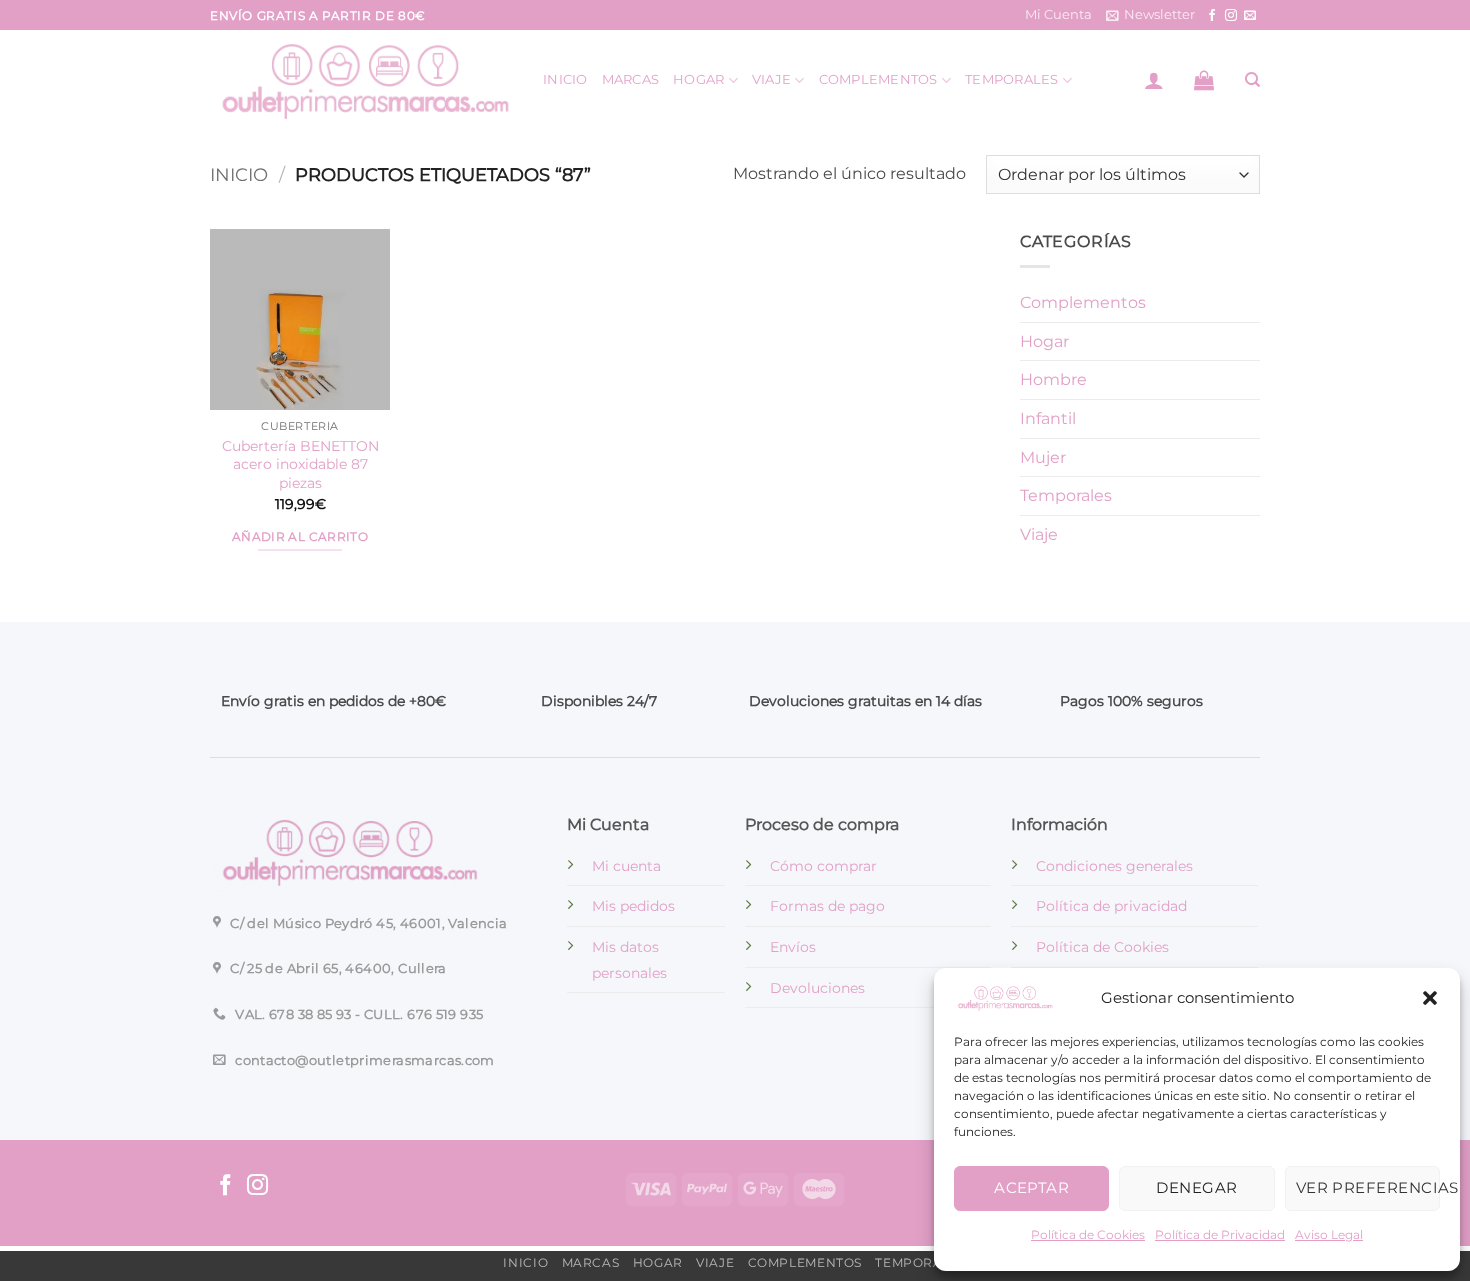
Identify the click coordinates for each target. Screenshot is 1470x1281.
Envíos (793, 947)
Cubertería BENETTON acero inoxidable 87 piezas (300, 464)
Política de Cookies (1088, 1234)
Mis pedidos (633, 906)
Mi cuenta (626, 866)
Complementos (878, 79)
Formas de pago (827, 906)
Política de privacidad (1111, 906)
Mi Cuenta (1058, 14)
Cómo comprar (823, 866)
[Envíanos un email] (1250, 16)
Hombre (1053, 380)
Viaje (771, 79)
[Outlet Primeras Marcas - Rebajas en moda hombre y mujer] (361, 80)
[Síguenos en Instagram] (1231, 16)
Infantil (1048, 418)
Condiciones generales (1114, 866)
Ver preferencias (1368, 1187)
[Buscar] (1252, 80)
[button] (1430, 998)
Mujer (1043, 457)
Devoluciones (817, 988)
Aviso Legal (1329, 1234)
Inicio (565, 79)
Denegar (1196, 1187)
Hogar (698, 79)
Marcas (631, 79)
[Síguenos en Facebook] (1212, 16)
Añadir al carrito (300, 537)
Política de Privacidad (1220, 1234)
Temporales (1012, 79)
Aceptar (1031, 1187)
